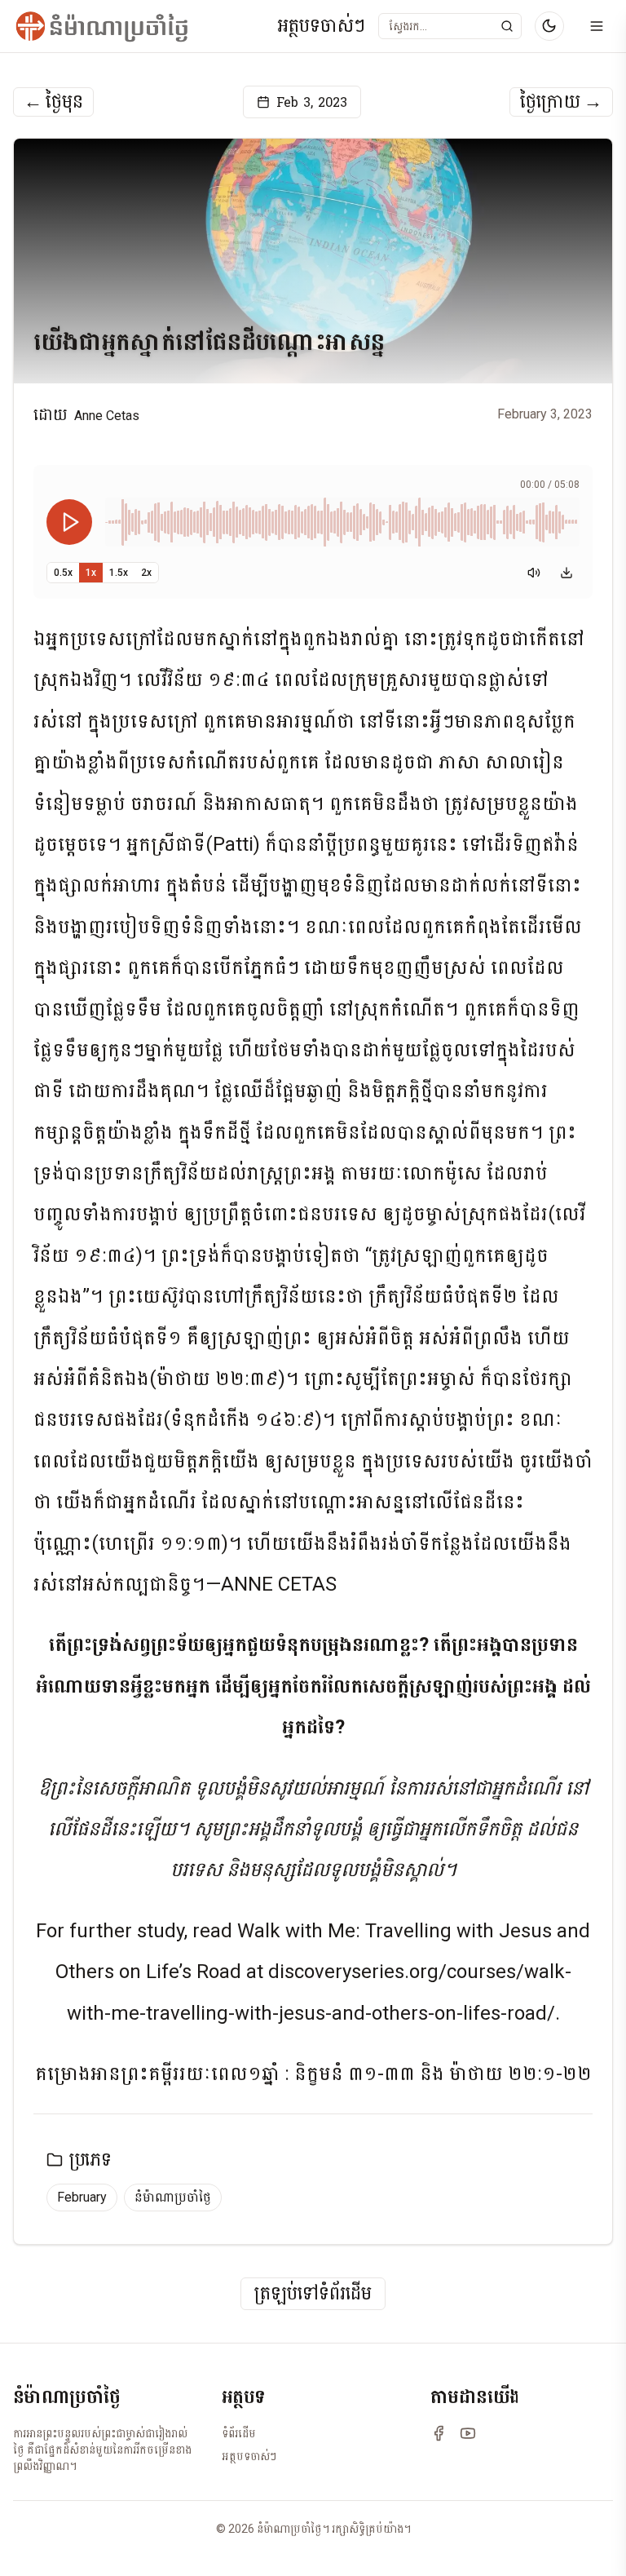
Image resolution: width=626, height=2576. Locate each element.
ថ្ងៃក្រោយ (561, 102)
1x (91, 573)
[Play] (69, 522)
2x (146, 573)
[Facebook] (439, 2433)
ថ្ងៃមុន (53, 102)
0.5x (63, 573)
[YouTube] (468, 2433)
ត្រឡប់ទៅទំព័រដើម (313, 2294)
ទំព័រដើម (239, 2433)
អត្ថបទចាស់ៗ (321, 27)
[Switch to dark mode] (549, 26)
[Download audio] (566, 573)
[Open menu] (597, 26)
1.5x (119, 573)
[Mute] (534, 573)
